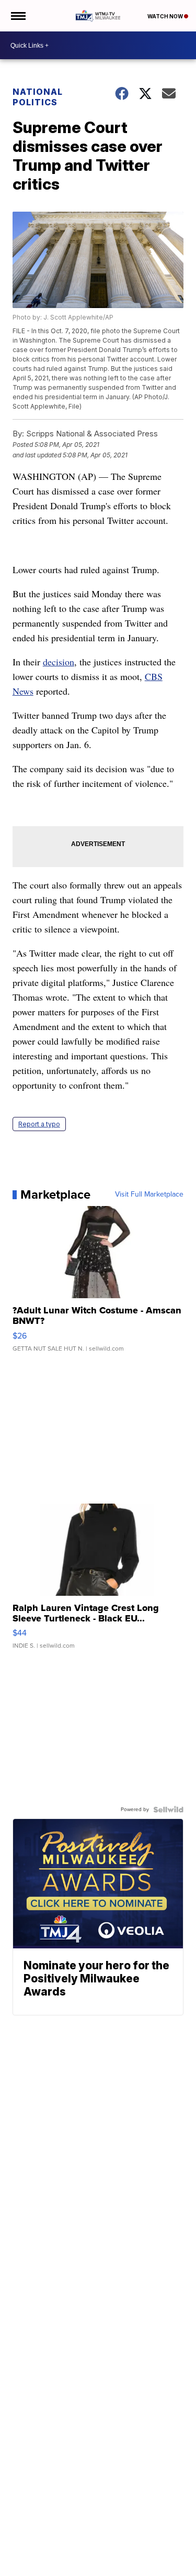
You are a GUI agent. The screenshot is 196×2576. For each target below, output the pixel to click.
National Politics (38, 97)
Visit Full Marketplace (149, 1194)
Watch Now (166, 16)
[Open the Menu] (18, 16)
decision (59, 662)
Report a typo (39, 1124)
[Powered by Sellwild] (168, 1810)
